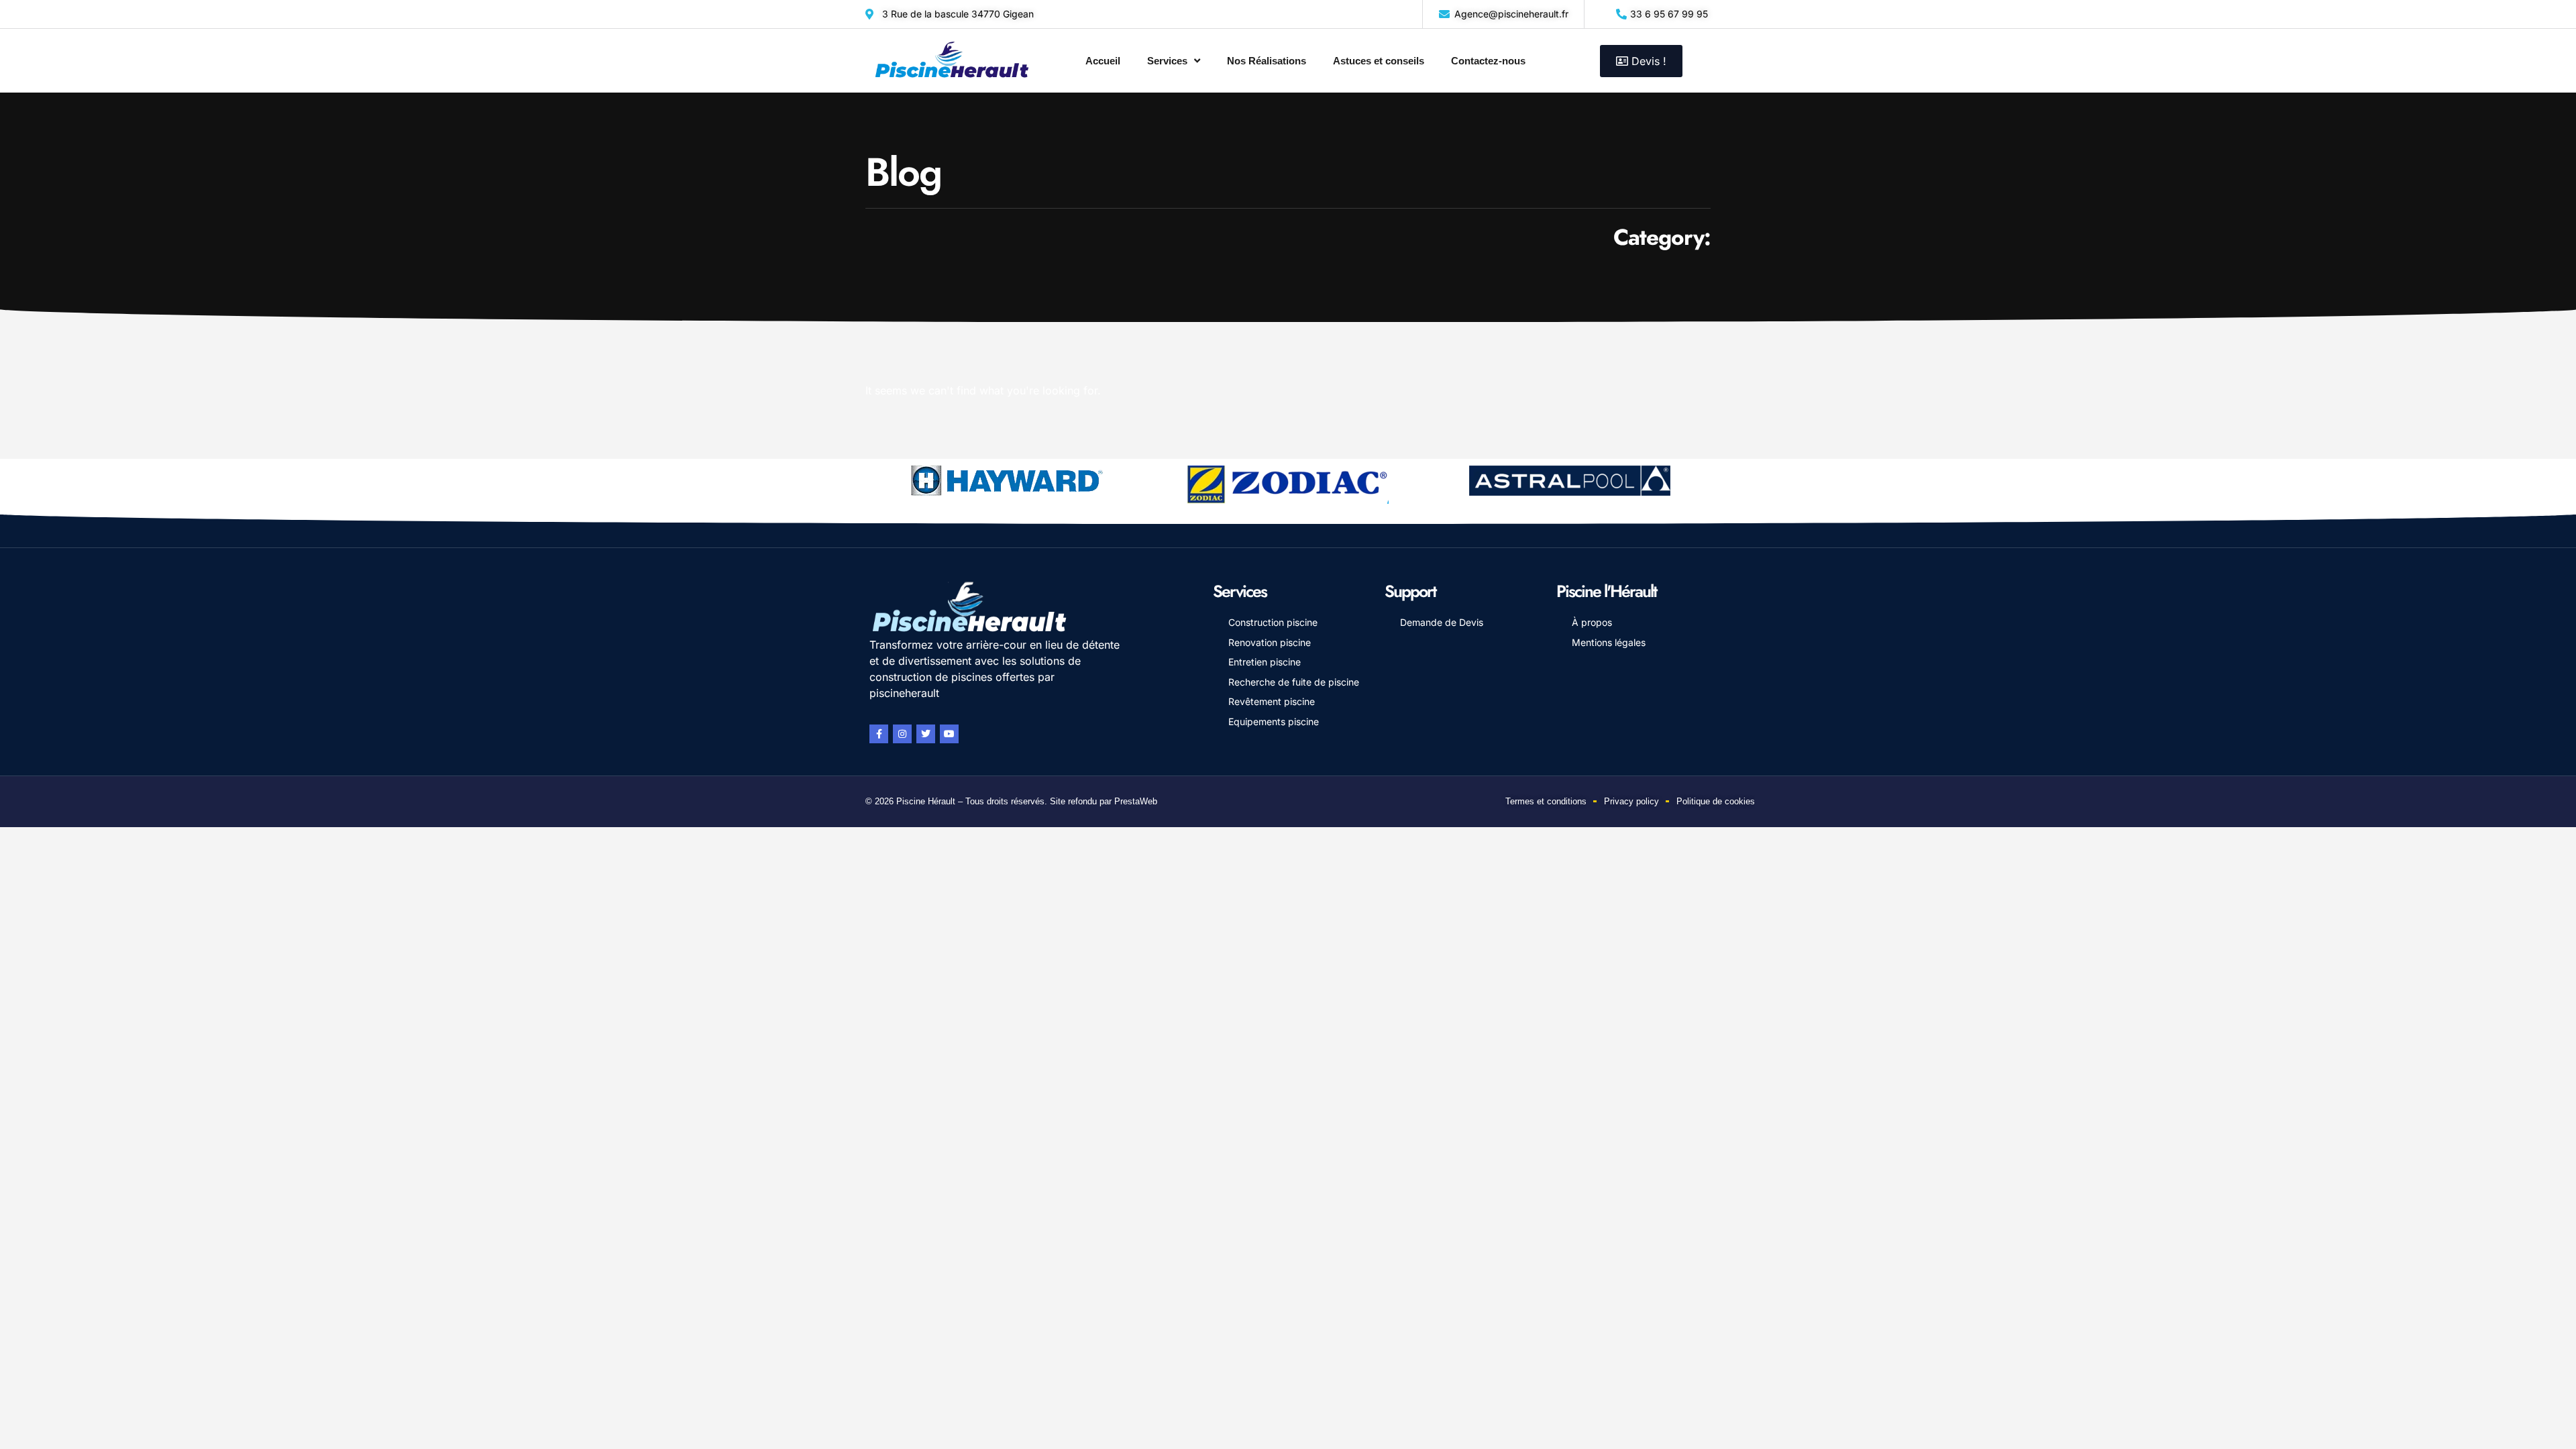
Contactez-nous (1488, 61)
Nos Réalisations (1267, 61)
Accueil (1103, 61)
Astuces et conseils (1379, 61)
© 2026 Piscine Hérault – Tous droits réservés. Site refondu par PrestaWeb (1011, 801)
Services (1167, 61)
